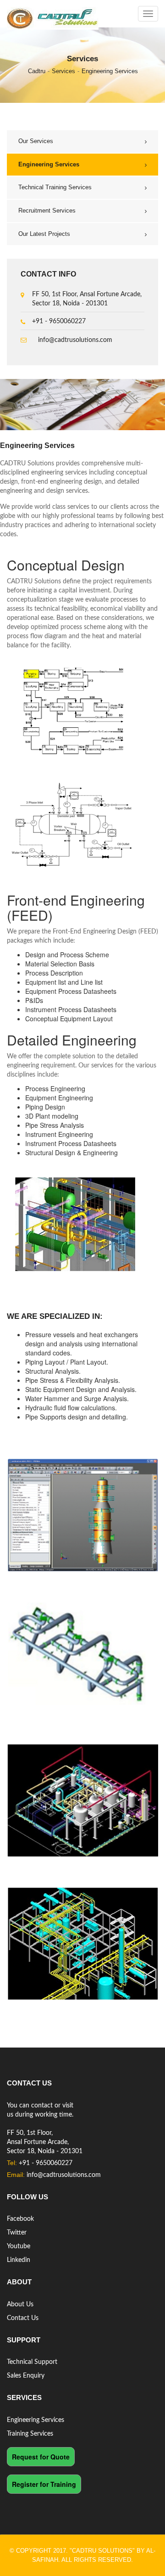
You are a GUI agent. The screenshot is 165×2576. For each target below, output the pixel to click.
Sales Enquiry (26, 2376)
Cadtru (37, 71)
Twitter (17, 2233)
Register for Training (44, 2484)
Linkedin (19, 2260)
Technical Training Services (55, 187)
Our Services (36, 141)
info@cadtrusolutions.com (75, 340)
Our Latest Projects (44, 234)
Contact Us (23, 2318)
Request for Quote (41, 2457)
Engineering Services (110, 71)
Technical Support (32, 2362)
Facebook (20, 2219)
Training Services (30, 2434)
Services (63, 71)
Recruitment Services (47, 211)
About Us (20, 2304)
